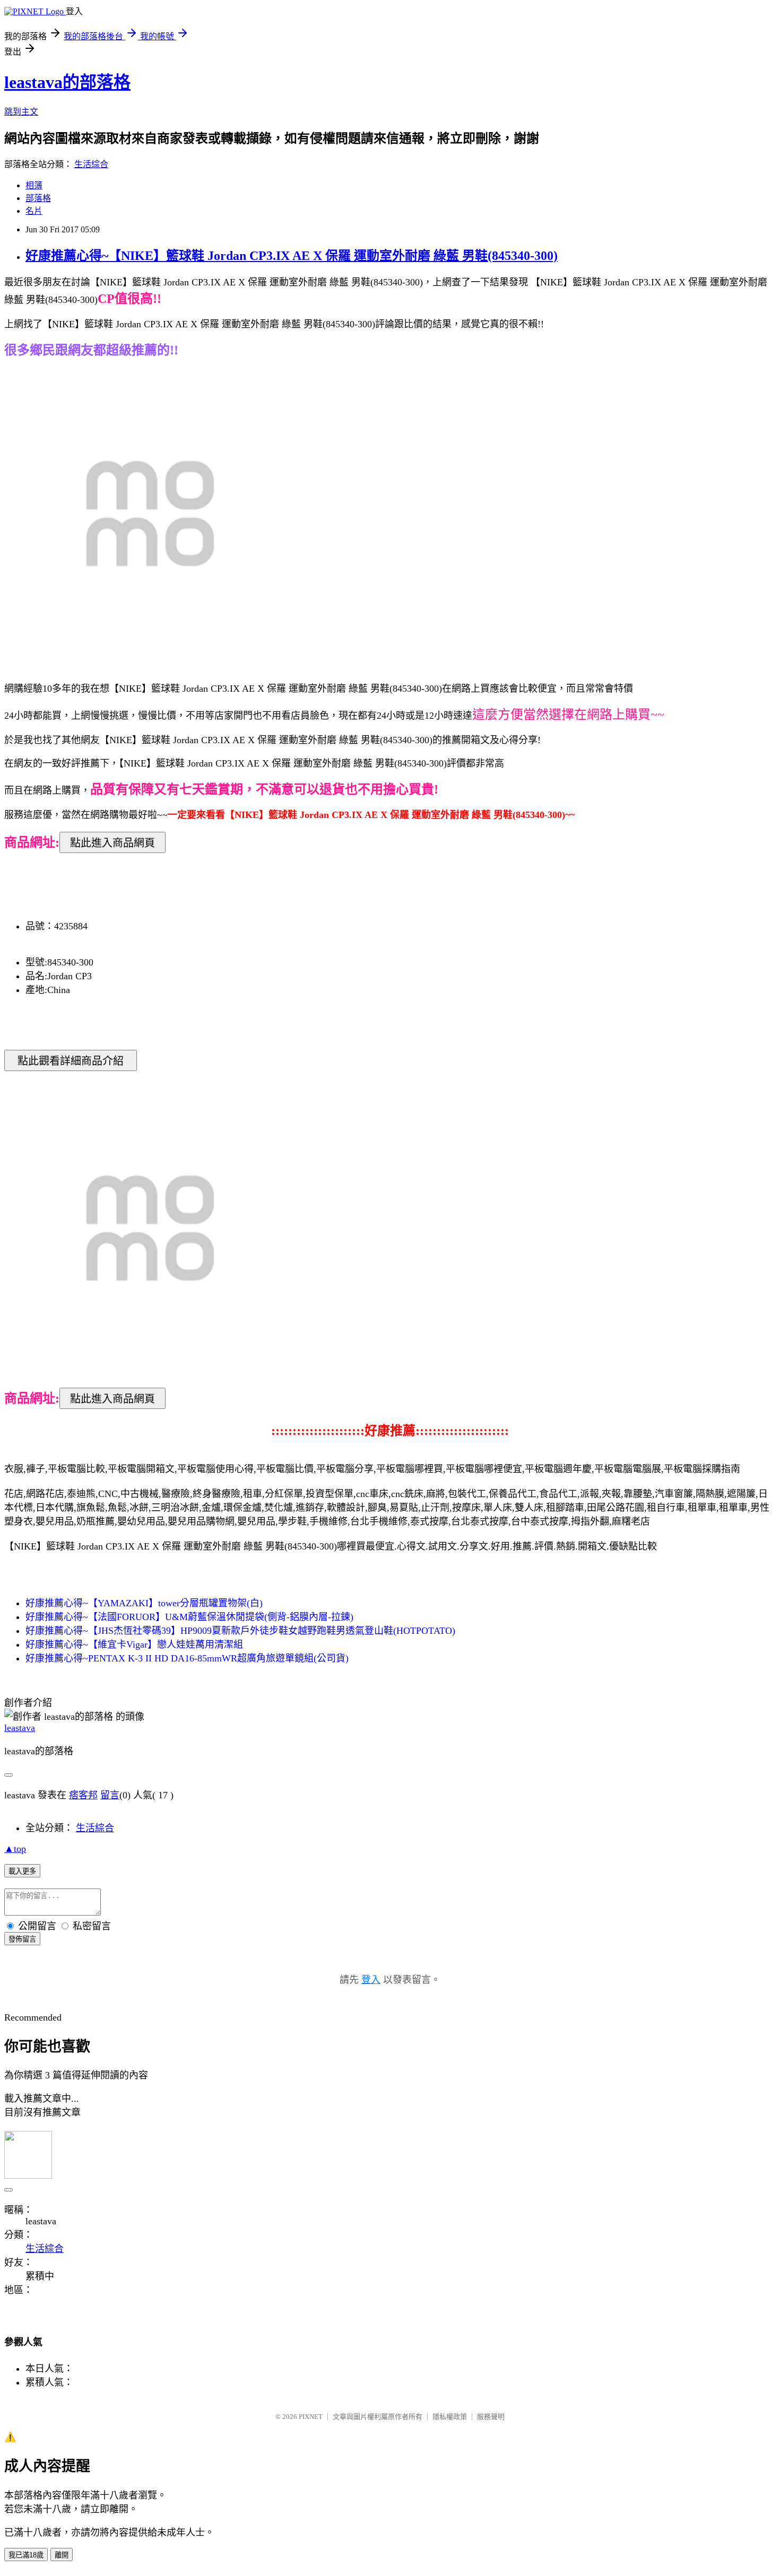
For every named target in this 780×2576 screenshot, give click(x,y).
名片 (34, 211)
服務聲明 (491, 2417)
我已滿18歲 (26, 2555)
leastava (20, 1728)
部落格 (38, 198)
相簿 (34, 185)
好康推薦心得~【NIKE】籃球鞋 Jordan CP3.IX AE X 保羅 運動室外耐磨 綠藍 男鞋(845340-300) (292, 256)
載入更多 (22, 1871)
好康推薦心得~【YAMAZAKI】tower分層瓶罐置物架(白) (144, 1603)
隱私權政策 (450, 2417)
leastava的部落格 (67, 82)
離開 (62, 2555)
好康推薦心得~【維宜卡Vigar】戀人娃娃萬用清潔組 (134, 1644)
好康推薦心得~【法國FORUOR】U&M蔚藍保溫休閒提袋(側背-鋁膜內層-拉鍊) (189, 1617)
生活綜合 (91, 164)
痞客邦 (83, 1795)
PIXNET (311, 2417)
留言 (110, 1795)
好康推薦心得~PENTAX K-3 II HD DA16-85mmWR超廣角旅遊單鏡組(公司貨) (187, 1658)
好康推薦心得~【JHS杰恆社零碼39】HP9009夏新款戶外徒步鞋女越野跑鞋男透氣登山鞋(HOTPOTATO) (240, 1631)
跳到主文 (21, 112)
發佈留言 (22, 1939)
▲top (15, 1849)
